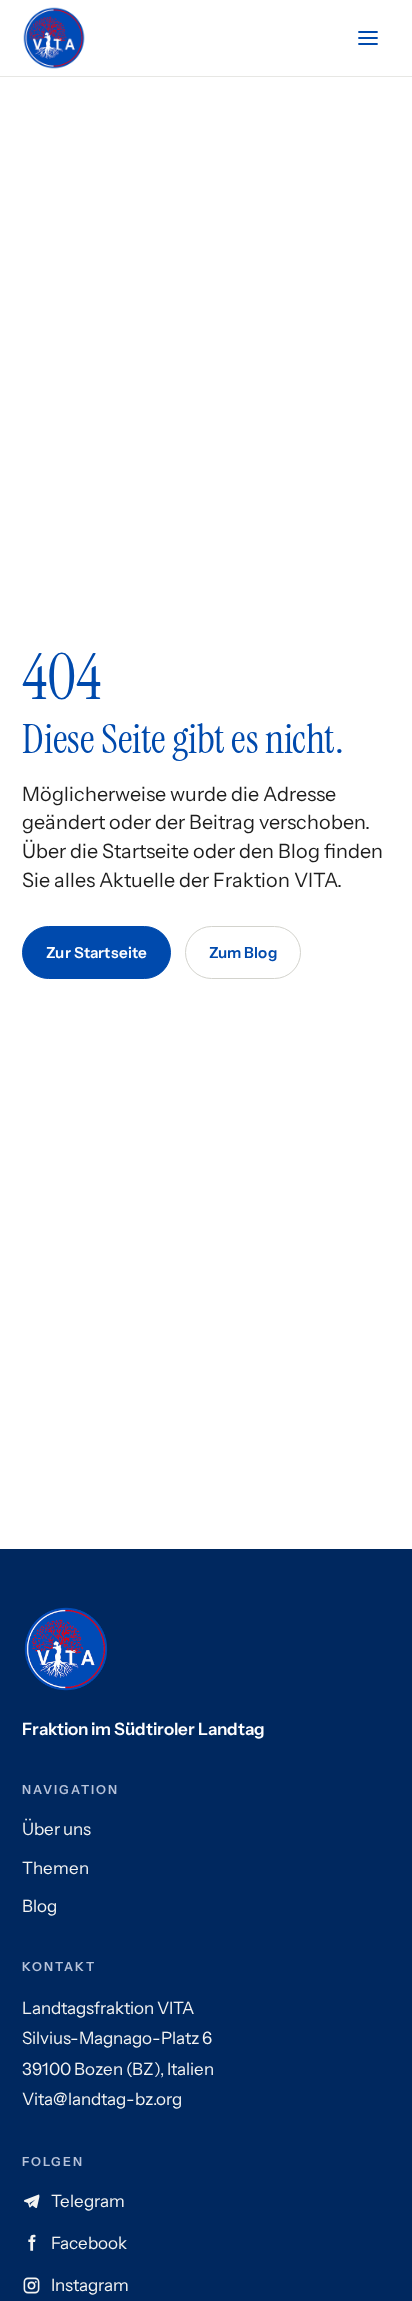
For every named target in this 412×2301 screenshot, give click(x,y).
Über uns (56, 1829)
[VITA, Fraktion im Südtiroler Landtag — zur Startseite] (54, 38)
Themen (55, 1868)
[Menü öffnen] (368, 38)
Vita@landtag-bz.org (102, 2099)
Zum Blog (243, 952)
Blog (39, 1906)
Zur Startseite (96, 952)
